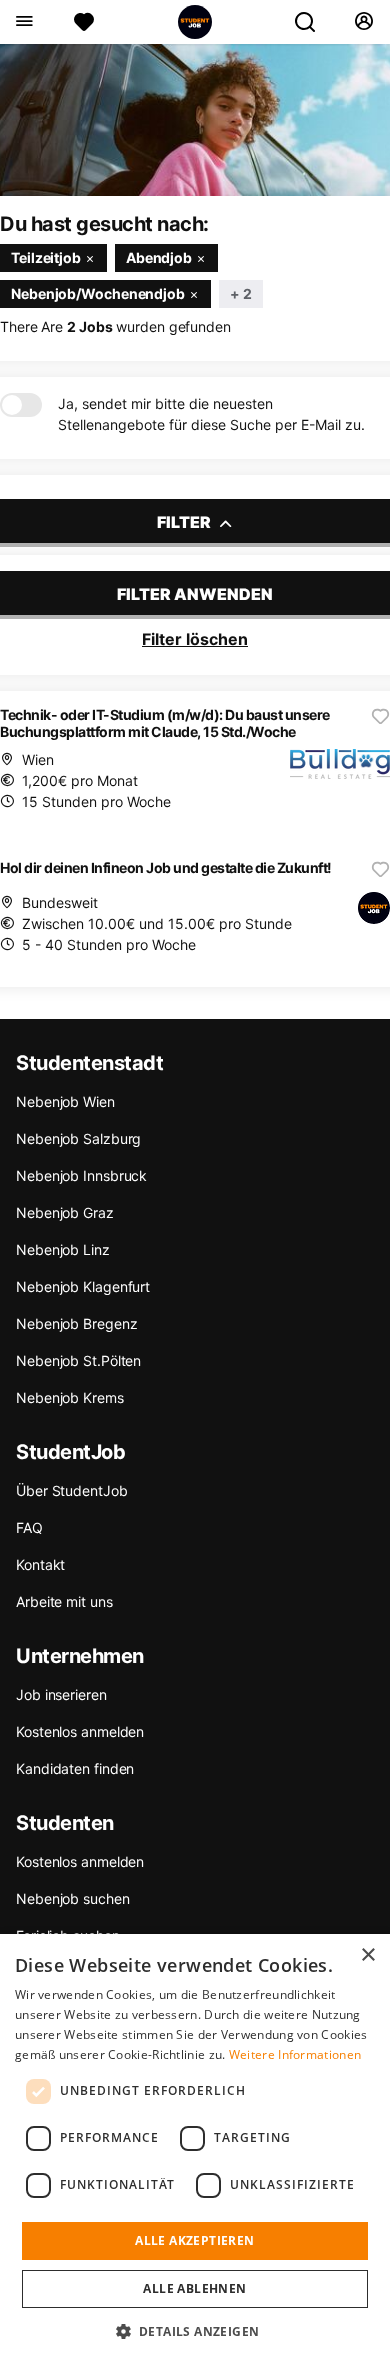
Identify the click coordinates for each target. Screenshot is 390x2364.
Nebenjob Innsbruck (81, 1175)
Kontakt (40, 1564)
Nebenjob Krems (70, 1397)
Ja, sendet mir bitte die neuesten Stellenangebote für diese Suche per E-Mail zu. (211, 414)
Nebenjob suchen (73, 1898)
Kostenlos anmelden (80, 1731)
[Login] (363, 22)
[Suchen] (313, 22)
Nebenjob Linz (63, 1249)
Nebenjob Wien (65, 1101)
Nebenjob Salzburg (78, 1138)
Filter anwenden (195, 594)
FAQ (29, 1527)
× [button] (367, 1955)
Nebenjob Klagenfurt (83, 1286)
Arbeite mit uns (64, 1601)
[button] (195, 2331)
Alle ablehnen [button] (194, 2288)
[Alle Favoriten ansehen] (84, 22)
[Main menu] (23, 22)
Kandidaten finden (75, 1768)
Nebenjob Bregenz (76, 1323)
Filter (185, 522)
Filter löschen (195, 639)
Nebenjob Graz (65, 1212)
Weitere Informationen (295, 2054)
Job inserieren (61, 1694)
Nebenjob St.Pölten (78, 1360)
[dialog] (195, 2149)
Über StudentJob (72, 1490)
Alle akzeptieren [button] (194, 2240)
